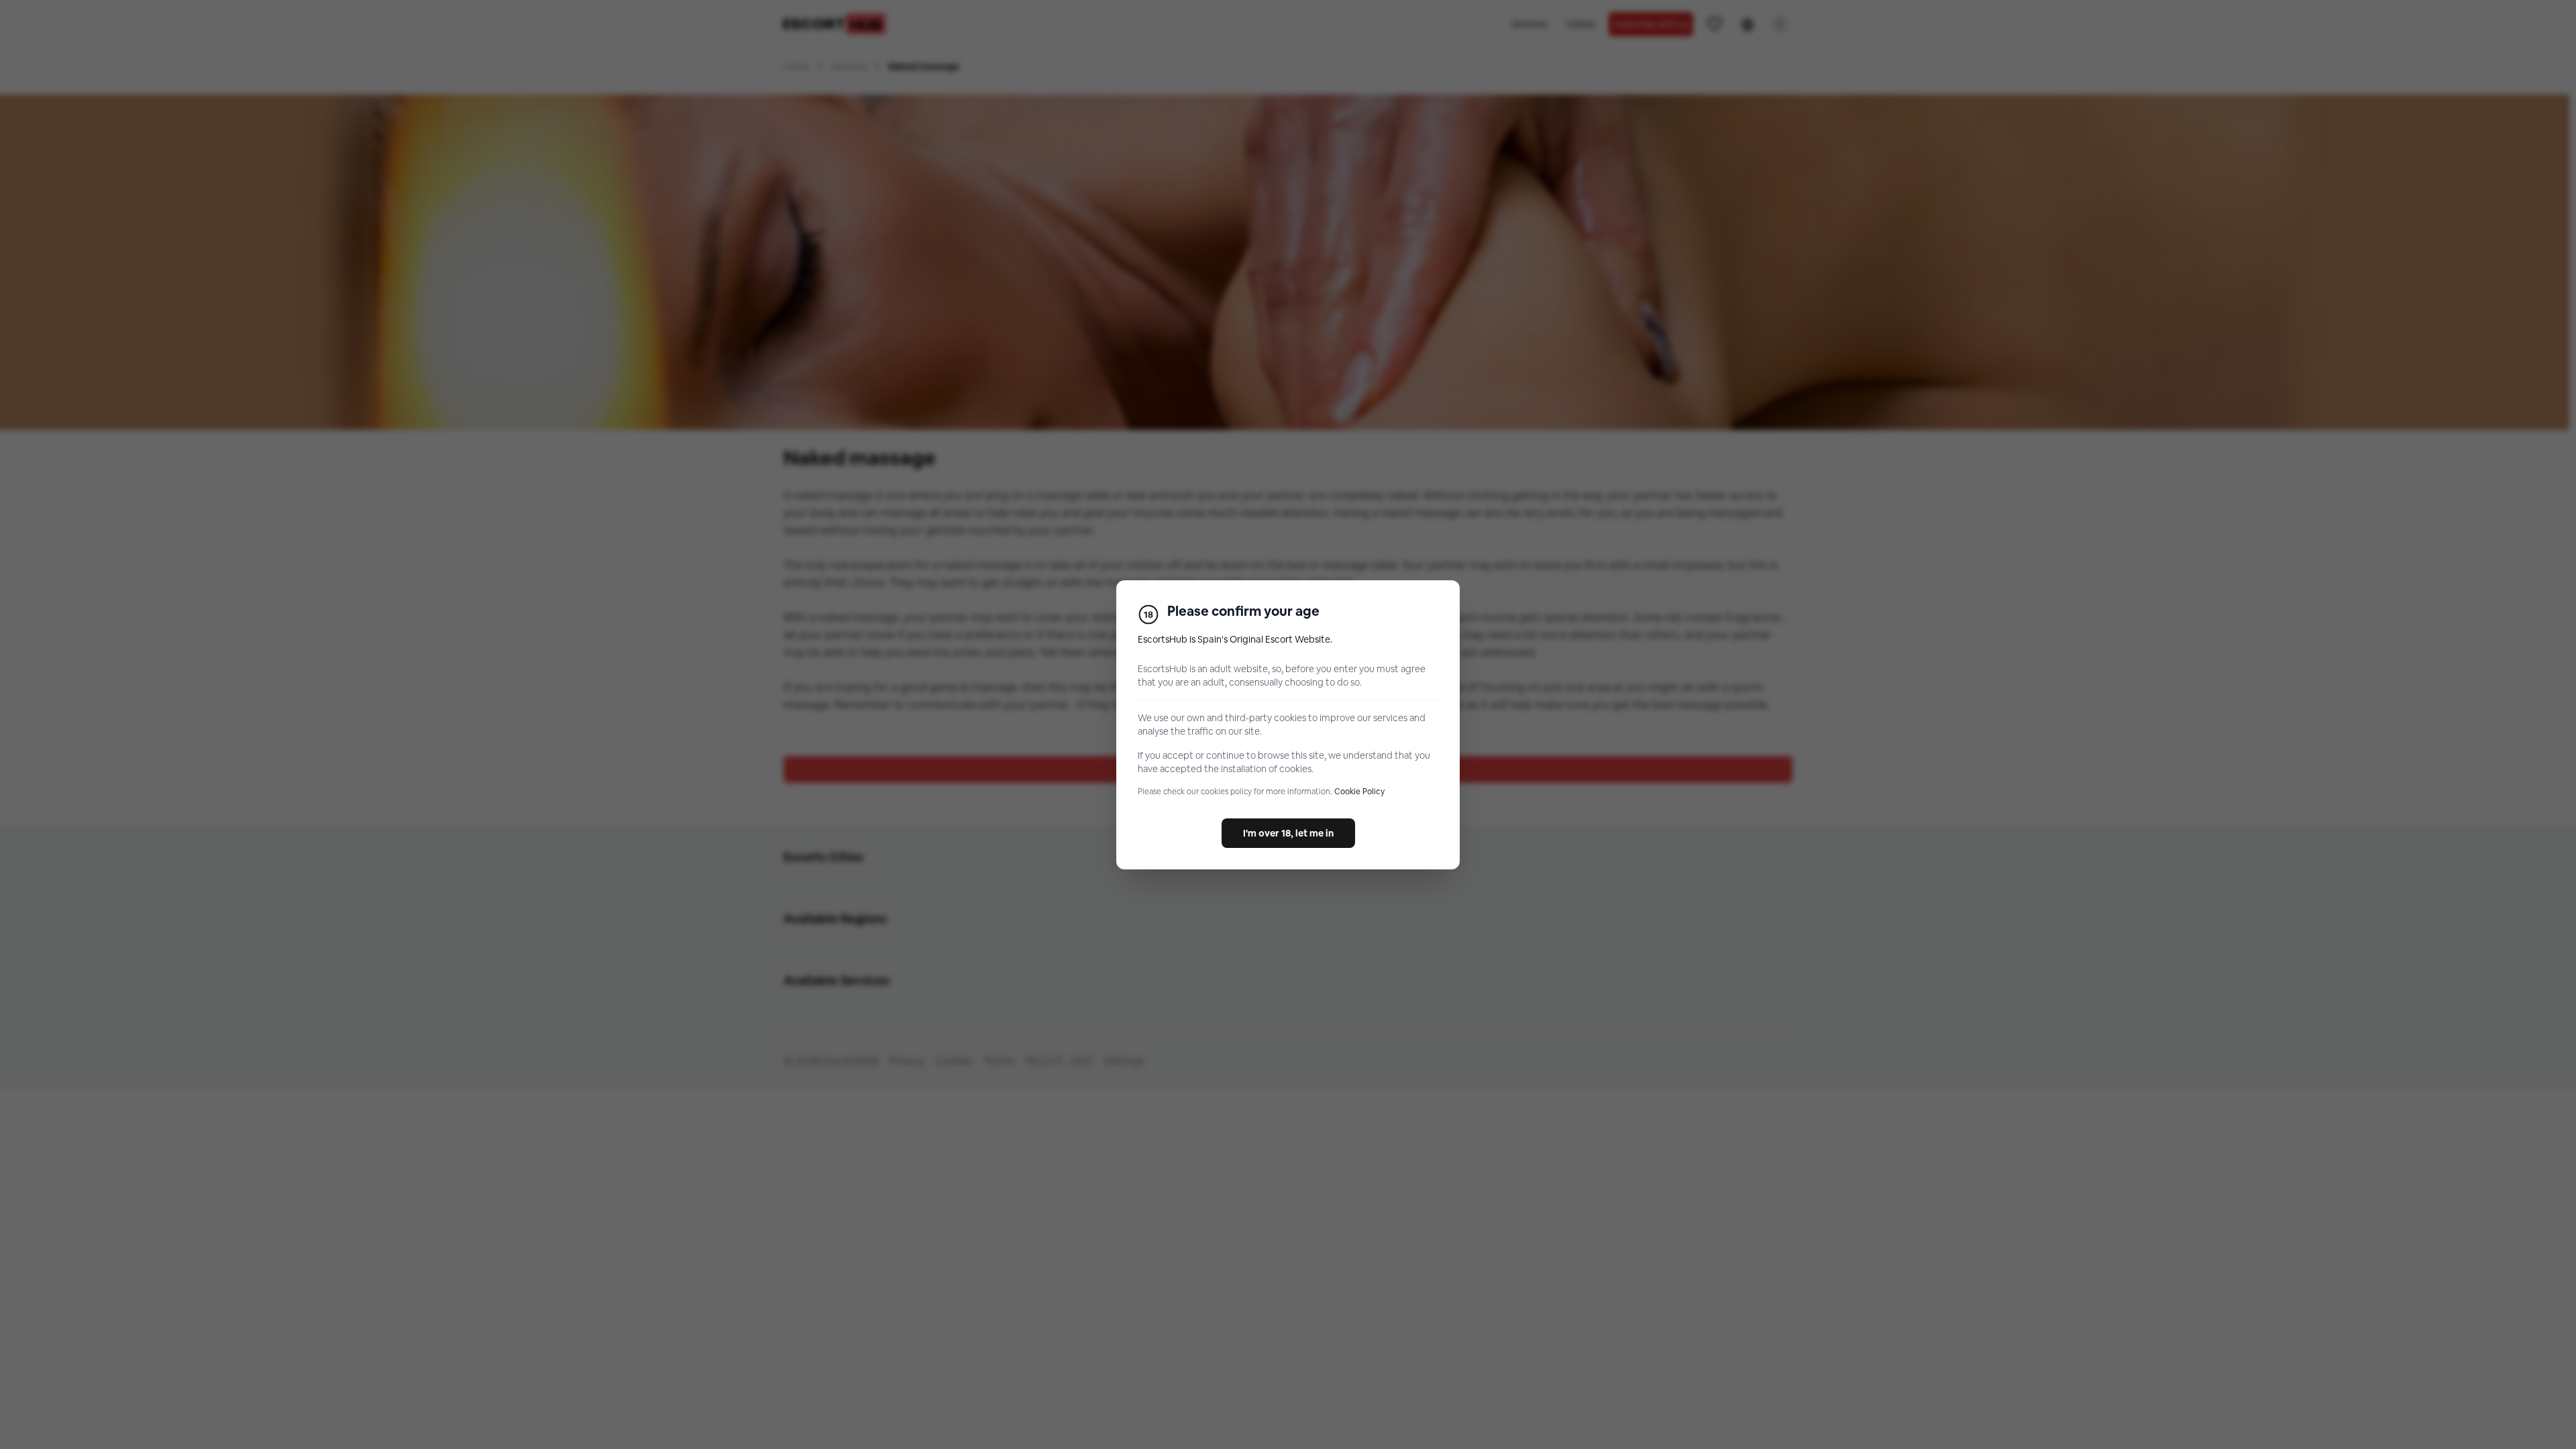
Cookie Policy (1359, 792)
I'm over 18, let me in (1288, 833)
